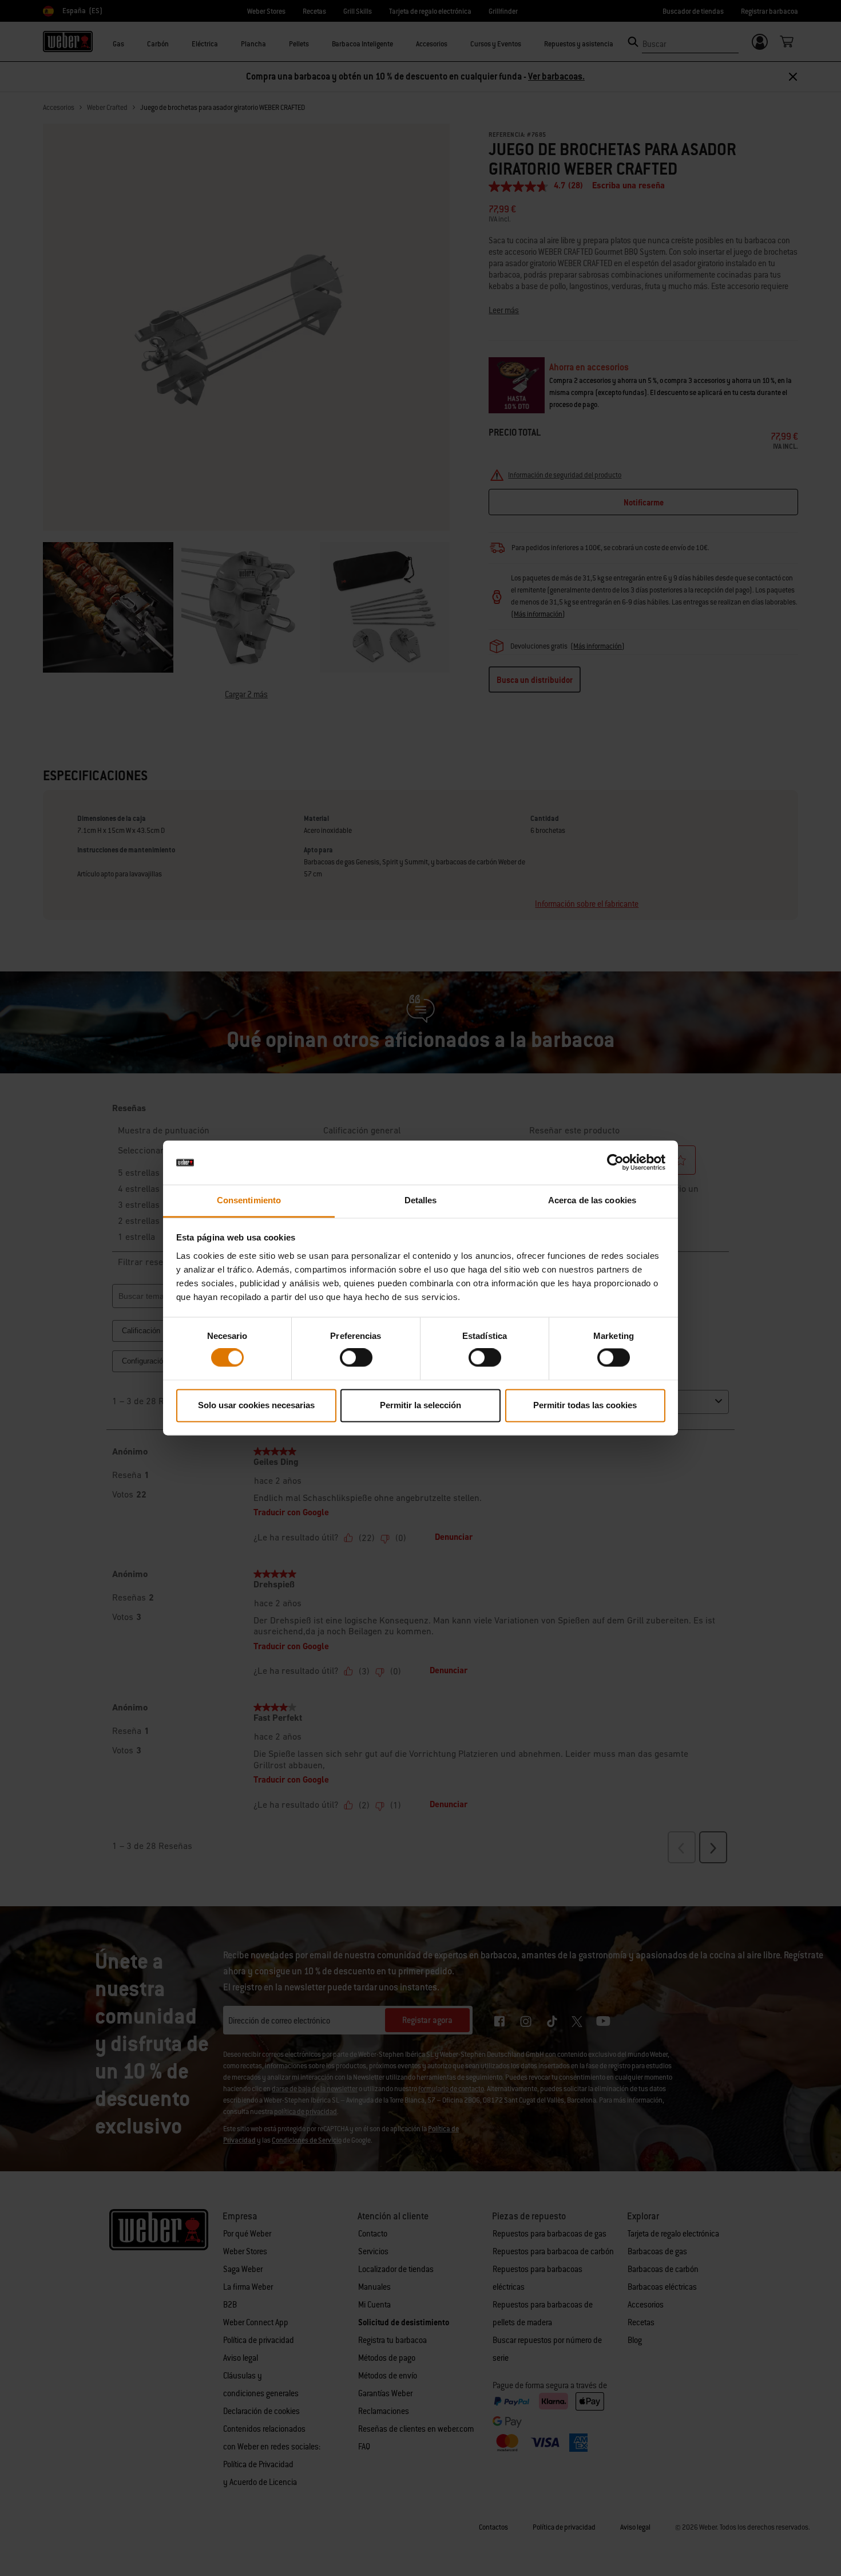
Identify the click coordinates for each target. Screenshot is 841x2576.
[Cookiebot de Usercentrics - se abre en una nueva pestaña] (615, 1163)
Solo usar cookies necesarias (256, 1405)
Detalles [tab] (421, 1200)
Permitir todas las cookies (585, 1405)
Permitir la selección (420, 1405)
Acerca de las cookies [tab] (592, 1200)
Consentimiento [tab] (249, 1200)
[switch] (356, 1358)
